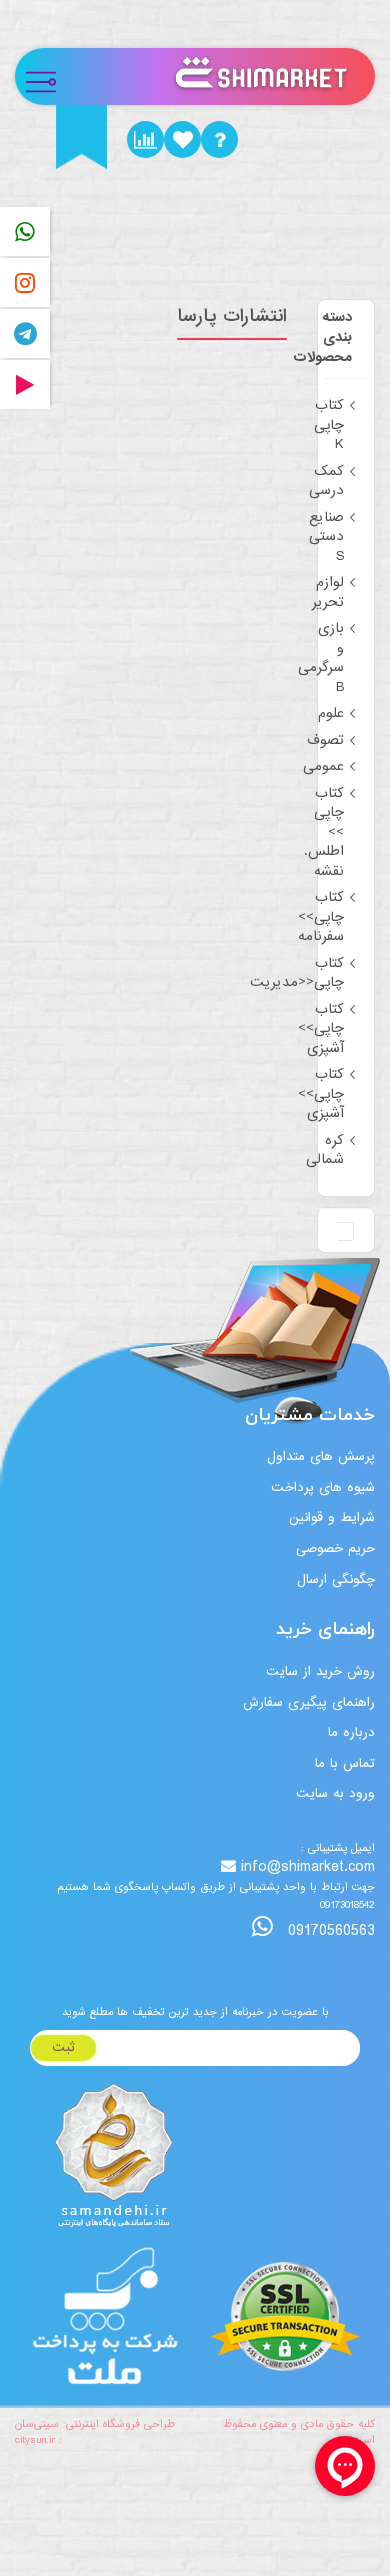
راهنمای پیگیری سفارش (309, 1702)
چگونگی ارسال (336, 1579)
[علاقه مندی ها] (182, 139)
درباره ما (351, 1732)
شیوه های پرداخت (323, 1487)
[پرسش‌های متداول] (219, 139)
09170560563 (329, 1930)
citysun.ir (35, 2440)
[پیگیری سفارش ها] (145, 139)
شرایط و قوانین (332, 1517)
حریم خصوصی (335, 1548)
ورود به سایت (335, 1793)
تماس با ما (345, 1763)
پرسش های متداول (321, 1456)
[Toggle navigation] (49, 76)
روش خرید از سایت (320, 1671)
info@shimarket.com (308, 1867)
